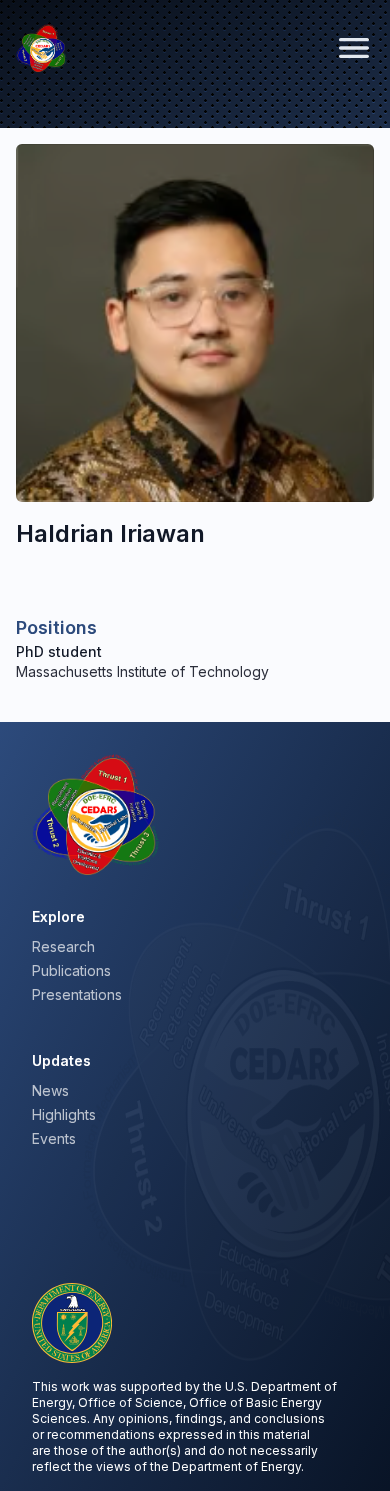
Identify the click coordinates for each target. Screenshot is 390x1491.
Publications (71, 970)
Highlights (64, 1114)
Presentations (77, 994)
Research (63, 946)
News (50, 1090)
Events (54, 1138)
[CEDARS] (41, 48)
